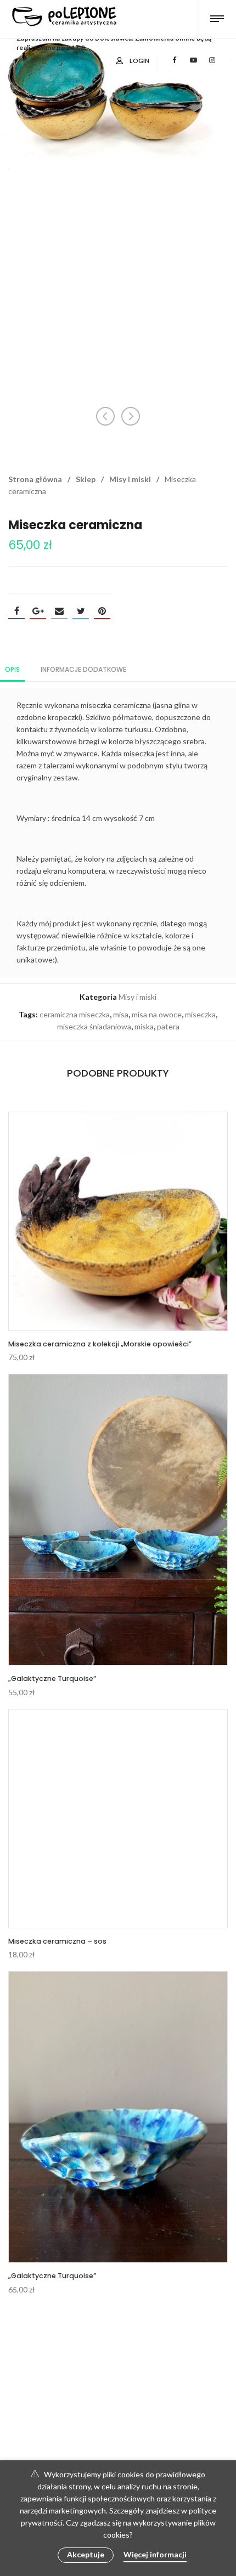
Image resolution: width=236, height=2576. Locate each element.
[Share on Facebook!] (16, 611)
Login (139, 61)
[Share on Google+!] (38, 611)
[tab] (12, 669)
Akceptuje (86, 2554)
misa (121, 1014)
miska (144, 1026)
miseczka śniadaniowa (94, 1026)
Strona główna (35, 479)
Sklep (86, 479)
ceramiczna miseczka (75, 1014)
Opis (12, 669)
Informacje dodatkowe (83, 669)
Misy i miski (130, 479)
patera (168, 1026)
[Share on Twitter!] (81, 611)
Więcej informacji (155, 2554)
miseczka (200, 1014)
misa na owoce (157, 1014)
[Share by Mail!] (59, 611)
